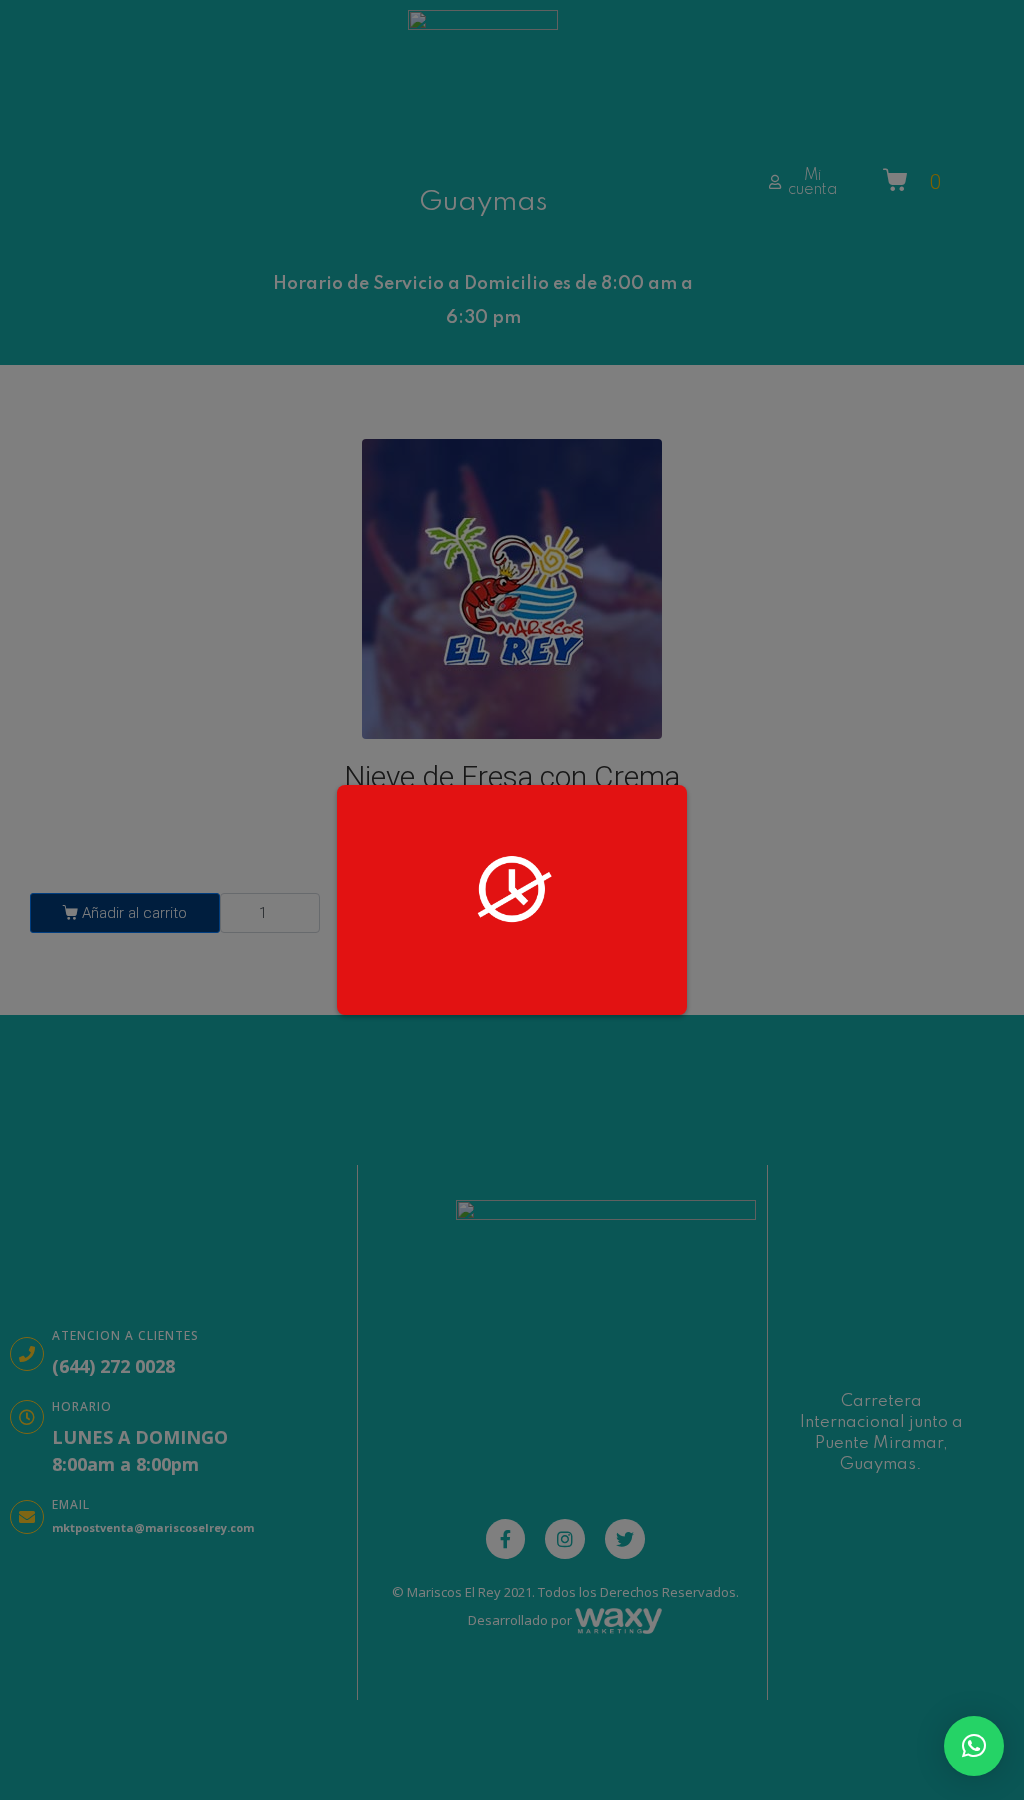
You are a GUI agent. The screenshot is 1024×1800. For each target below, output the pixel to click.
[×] (974, 1746)
